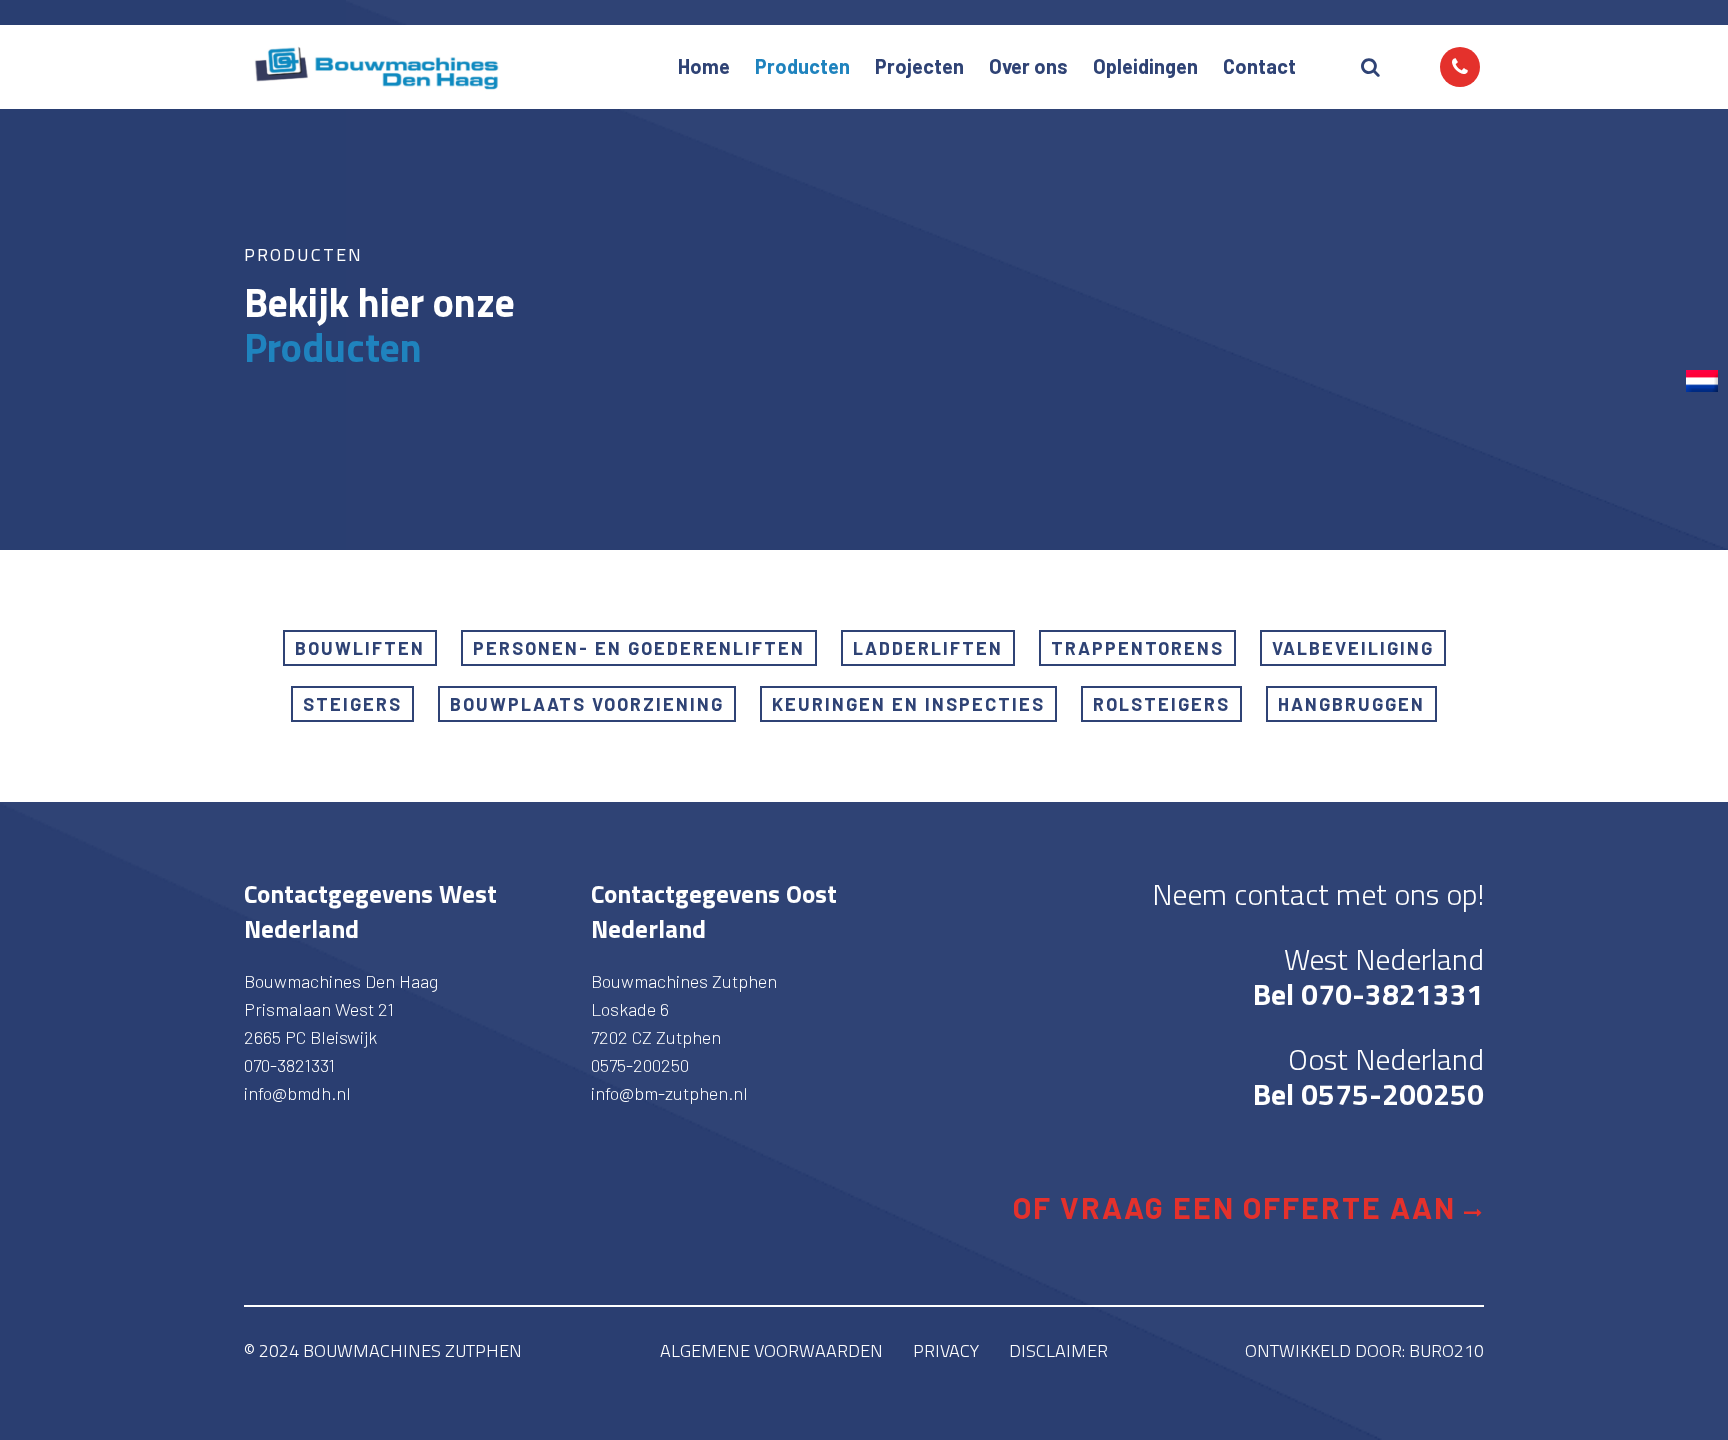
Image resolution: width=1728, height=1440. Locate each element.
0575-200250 (640, 1065)
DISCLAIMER (1058, 1350)
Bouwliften (360, 648)
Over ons (1028, 66)
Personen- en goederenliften (639, 648)
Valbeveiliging (1353, 648)
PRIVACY (946, 1350)
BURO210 (1446, 1350)
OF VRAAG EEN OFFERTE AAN (1238, 1207)
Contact (1259, 66)
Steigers (352, 704)
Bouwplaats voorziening (587, 704)
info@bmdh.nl (297, 1093)
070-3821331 (289, 1065)
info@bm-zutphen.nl (669, 1093)
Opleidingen (1145, 66)
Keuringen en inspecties (908, 704)
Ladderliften (928, 648)
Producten (802, 66)
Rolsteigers (1161, 704)
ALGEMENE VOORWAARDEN (771, 1350)
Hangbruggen (1351, 704)
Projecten (919, 66)
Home (704, 66)
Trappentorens (1137, 648)
